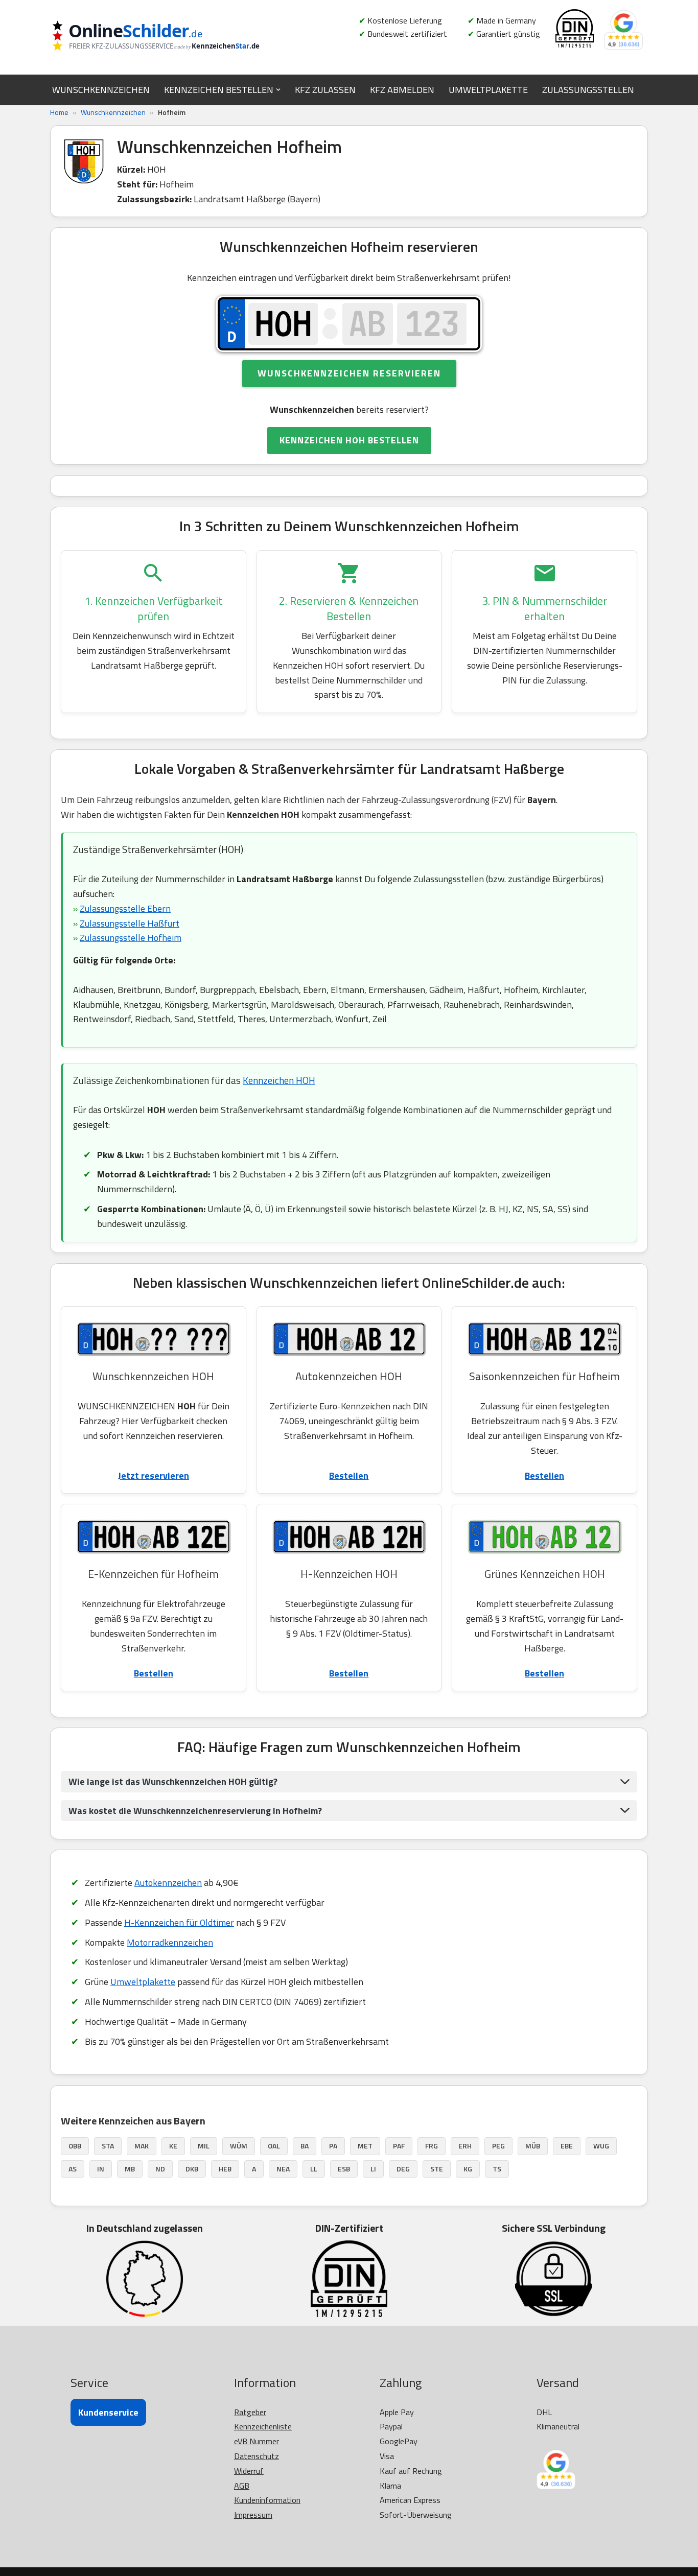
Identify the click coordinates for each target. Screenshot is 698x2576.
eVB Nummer (257, 2441)
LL (314, 2169)
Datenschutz (257, 2456)
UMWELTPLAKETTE (488, 90)
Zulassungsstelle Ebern (125, 908)
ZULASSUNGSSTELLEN (588, 90)
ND (160, 2169)
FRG (432, 2146)
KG (468, 2169)
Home (59, 112)
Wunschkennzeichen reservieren (349, 373)
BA (305, 2146)
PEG (498, 2146)
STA (108, 2146)
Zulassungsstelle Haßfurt (130, 923)
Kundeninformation (267, 2500)
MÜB (533, 2146)
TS (497, 2169)
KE (173, 2146)
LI (373, 2169)
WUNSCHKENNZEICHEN (101, 90)
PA (333, 2146)
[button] (278, 90)
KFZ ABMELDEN (402, 90)
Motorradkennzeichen (170, 1942)
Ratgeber (250, 2412)
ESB (344, 2169)
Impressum (253, 2515)
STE (437, 2169)
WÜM (239, 2146)
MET (365, 2146)
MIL (204, 2146)
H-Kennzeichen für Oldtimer (179, 1922)
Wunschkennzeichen (113, 112)
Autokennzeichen (168, 1883)
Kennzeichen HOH (279, 1080)
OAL (274, 2146)
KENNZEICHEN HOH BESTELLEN (349, 440)
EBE (567, 2146)
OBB (75, 2146)
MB (130, 2169)
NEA (283, 2169)
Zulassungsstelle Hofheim (131, 938)
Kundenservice (108, 2412)
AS (73, 2169)
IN (101, 2169)
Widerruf (249, 2471)
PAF (399, 2146)
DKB (192, 2169)
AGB (242, 2486)
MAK (142, 2146)
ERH (465, 2146)
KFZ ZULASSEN (325, 90)
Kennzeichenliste (263, 2426)
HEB (225, 2169)
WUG (601, 2146)
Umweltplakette (143, 1982)
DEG (403, 2169)
